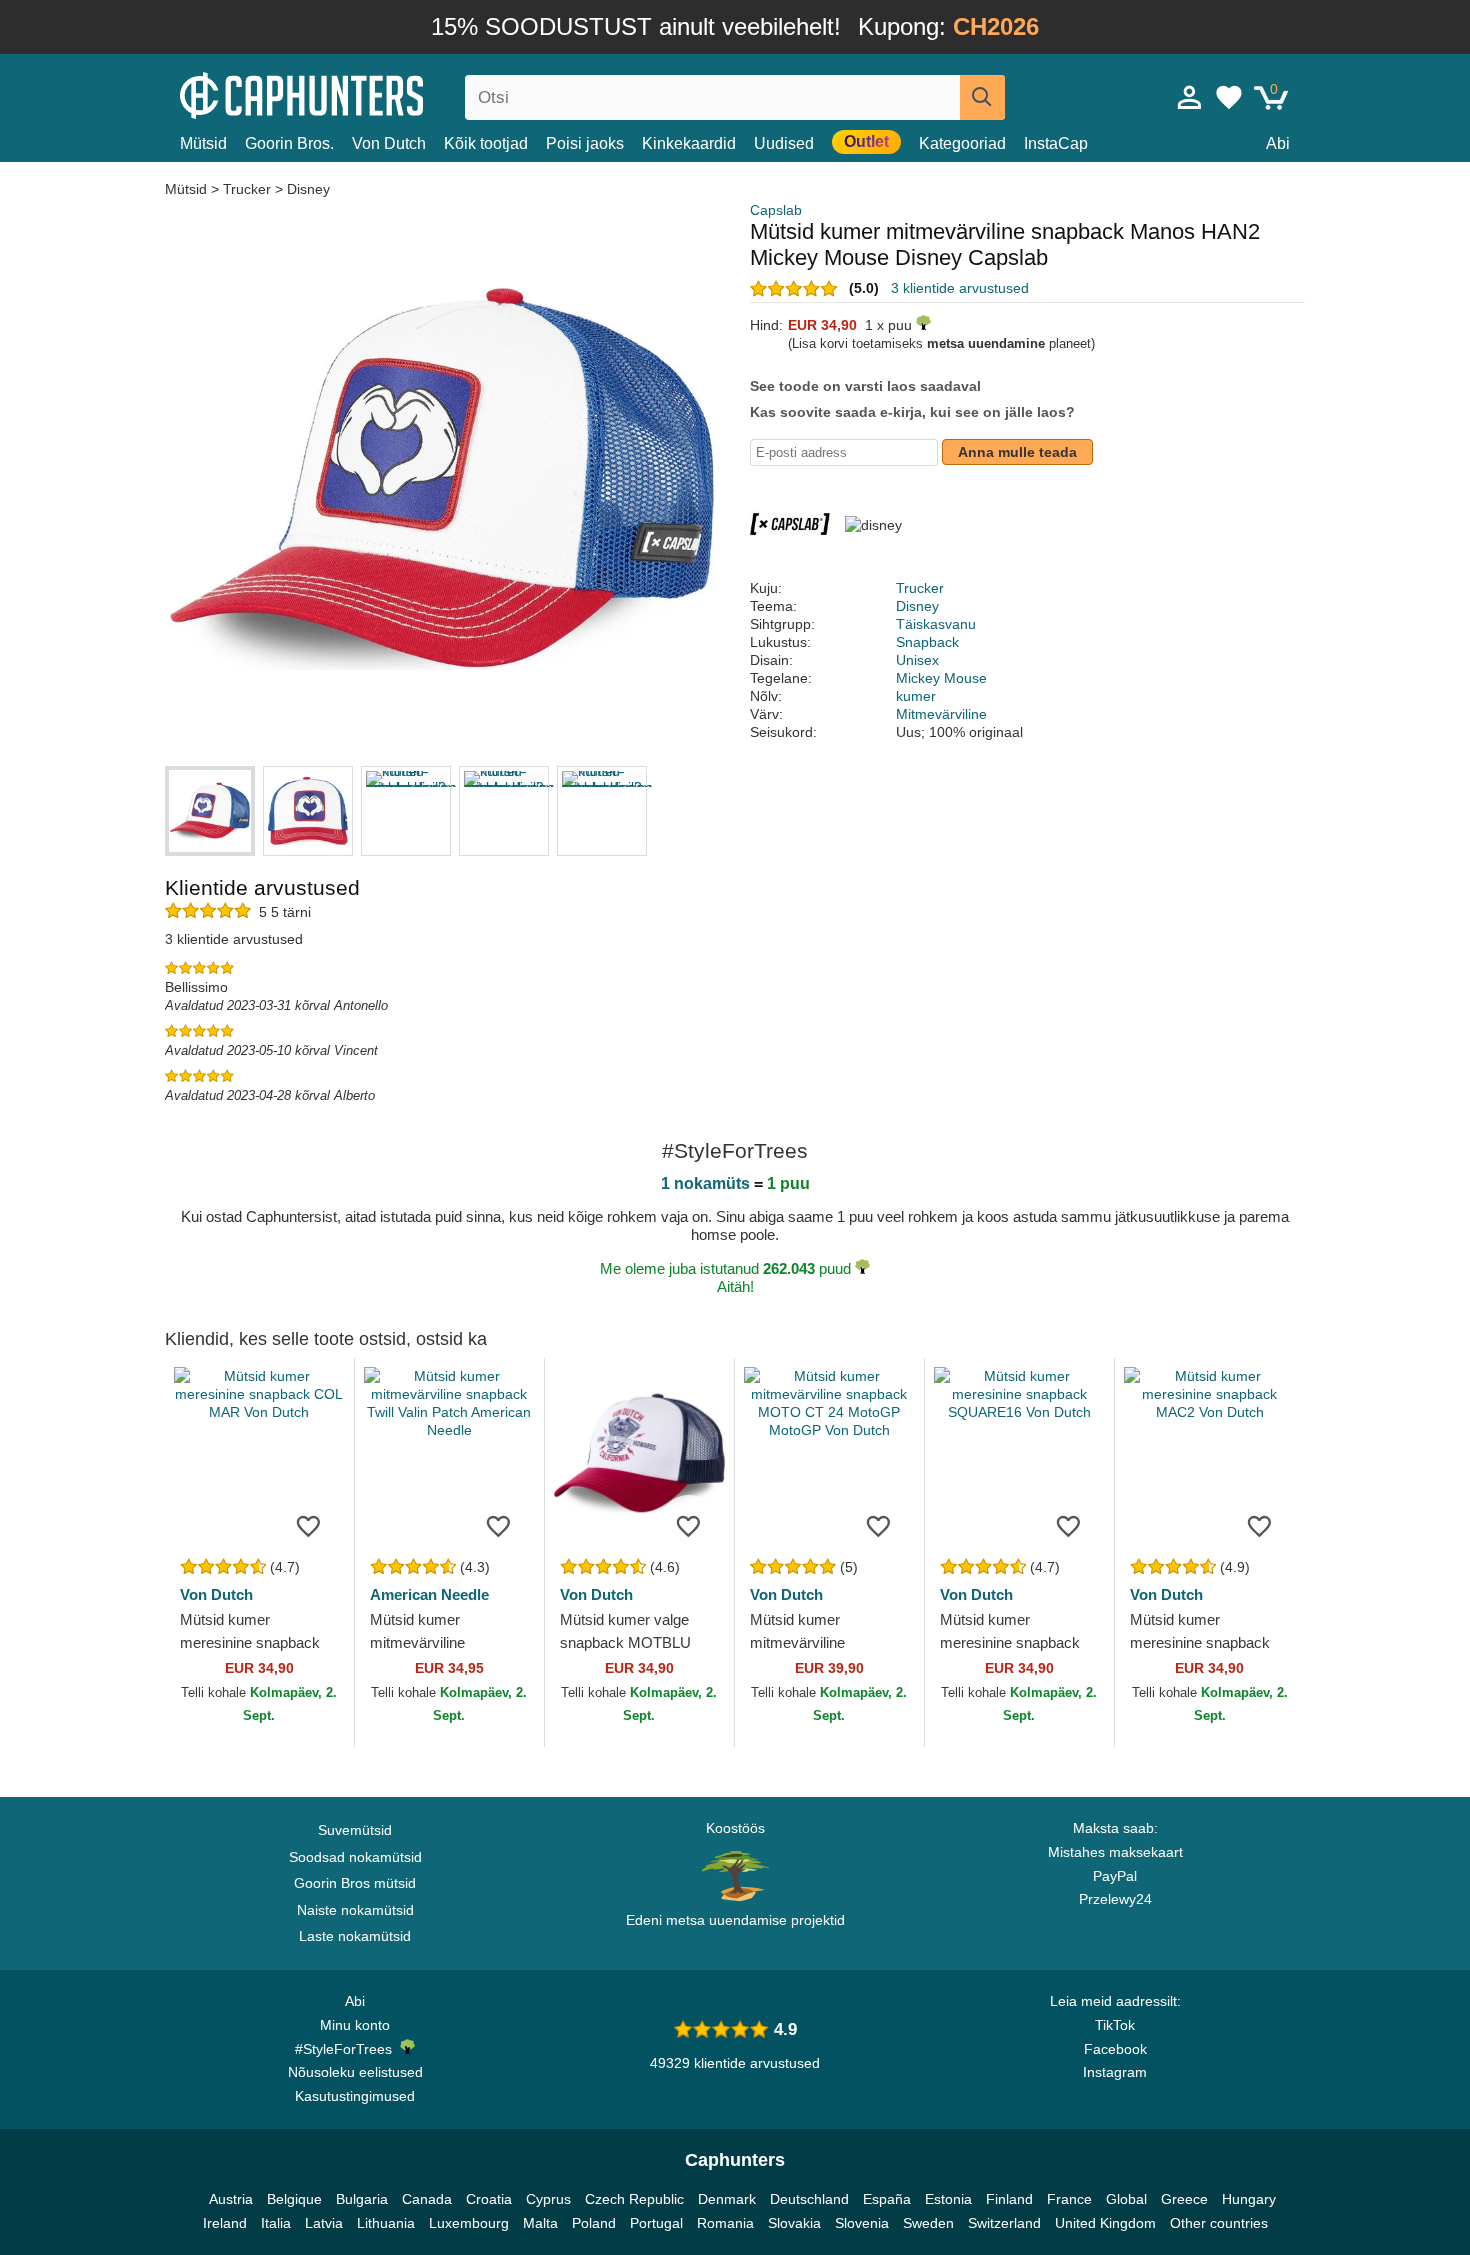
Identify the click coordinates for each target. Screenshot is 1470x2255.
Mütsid (203, 143)
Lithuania (386, 2223)
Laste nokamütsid (355, 1936)
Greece (1184, 2199)
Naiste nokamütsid (355, 1910)
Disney (308, 189)
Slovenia (862, 2223)
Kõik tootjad (486, 143)
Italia (276, 2223)
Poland (594, 2223)
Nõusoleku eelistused (355, 2072)
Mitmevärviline (941, 714)
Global (1126, 2199)
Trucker (247, 189)
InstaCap (1056, 143)
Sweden (928, 2223)
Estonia (948, 2199)
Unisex (917, 660)
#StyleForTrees (347, 2049)
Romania (725, 2223)
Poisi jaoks (585, 143)
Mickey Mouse (941, 678)
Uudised (784, 143)
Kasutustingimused (355, 2096)
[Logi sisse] (1190, 97)
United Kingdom (1105, 2223)
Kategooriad (962, 143)
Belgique (294, 2199)
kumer (916, 696)
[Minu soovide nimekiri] (1229, 97)
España (887, 2199)
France (1069, 2199)
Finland (1009, 2199)
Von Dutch (389, 143)
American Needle (429, 1594)
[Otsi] (982, 97)
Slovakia (794, 2223)
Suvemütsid (355, 1830)
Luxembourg (469, 2223)
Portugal (656, 2223)
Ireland (225, 2223)
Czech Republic (634, 2199)
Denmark (727, 2199)
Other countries (1219, 2223)
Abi (1278, 143)
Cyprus (548, 2199)
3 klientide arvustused (960, 288)
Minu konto (355, 2025)
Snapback (927, 642)
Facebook (1115, 2049)
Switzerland (1004, 2223)
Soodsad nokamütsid (355, 1857)
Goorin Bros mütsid (355, 1883)
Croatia (489, 2199)
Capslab (776, 210)
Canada (427, 2199)
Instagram (1115, 2072)
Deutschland (809, 2199)
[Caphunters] (355, 93)
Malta (540, 2223)
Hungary (1249, 2199)
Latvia (324, 2223)
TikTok (1115, 2025)
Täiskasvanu (936, 624)
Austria (231, 2199)
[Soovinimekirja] (309, 1525)
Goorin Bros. (289, 143)
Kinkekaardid (689, 143)
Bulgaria (362, 2199)
